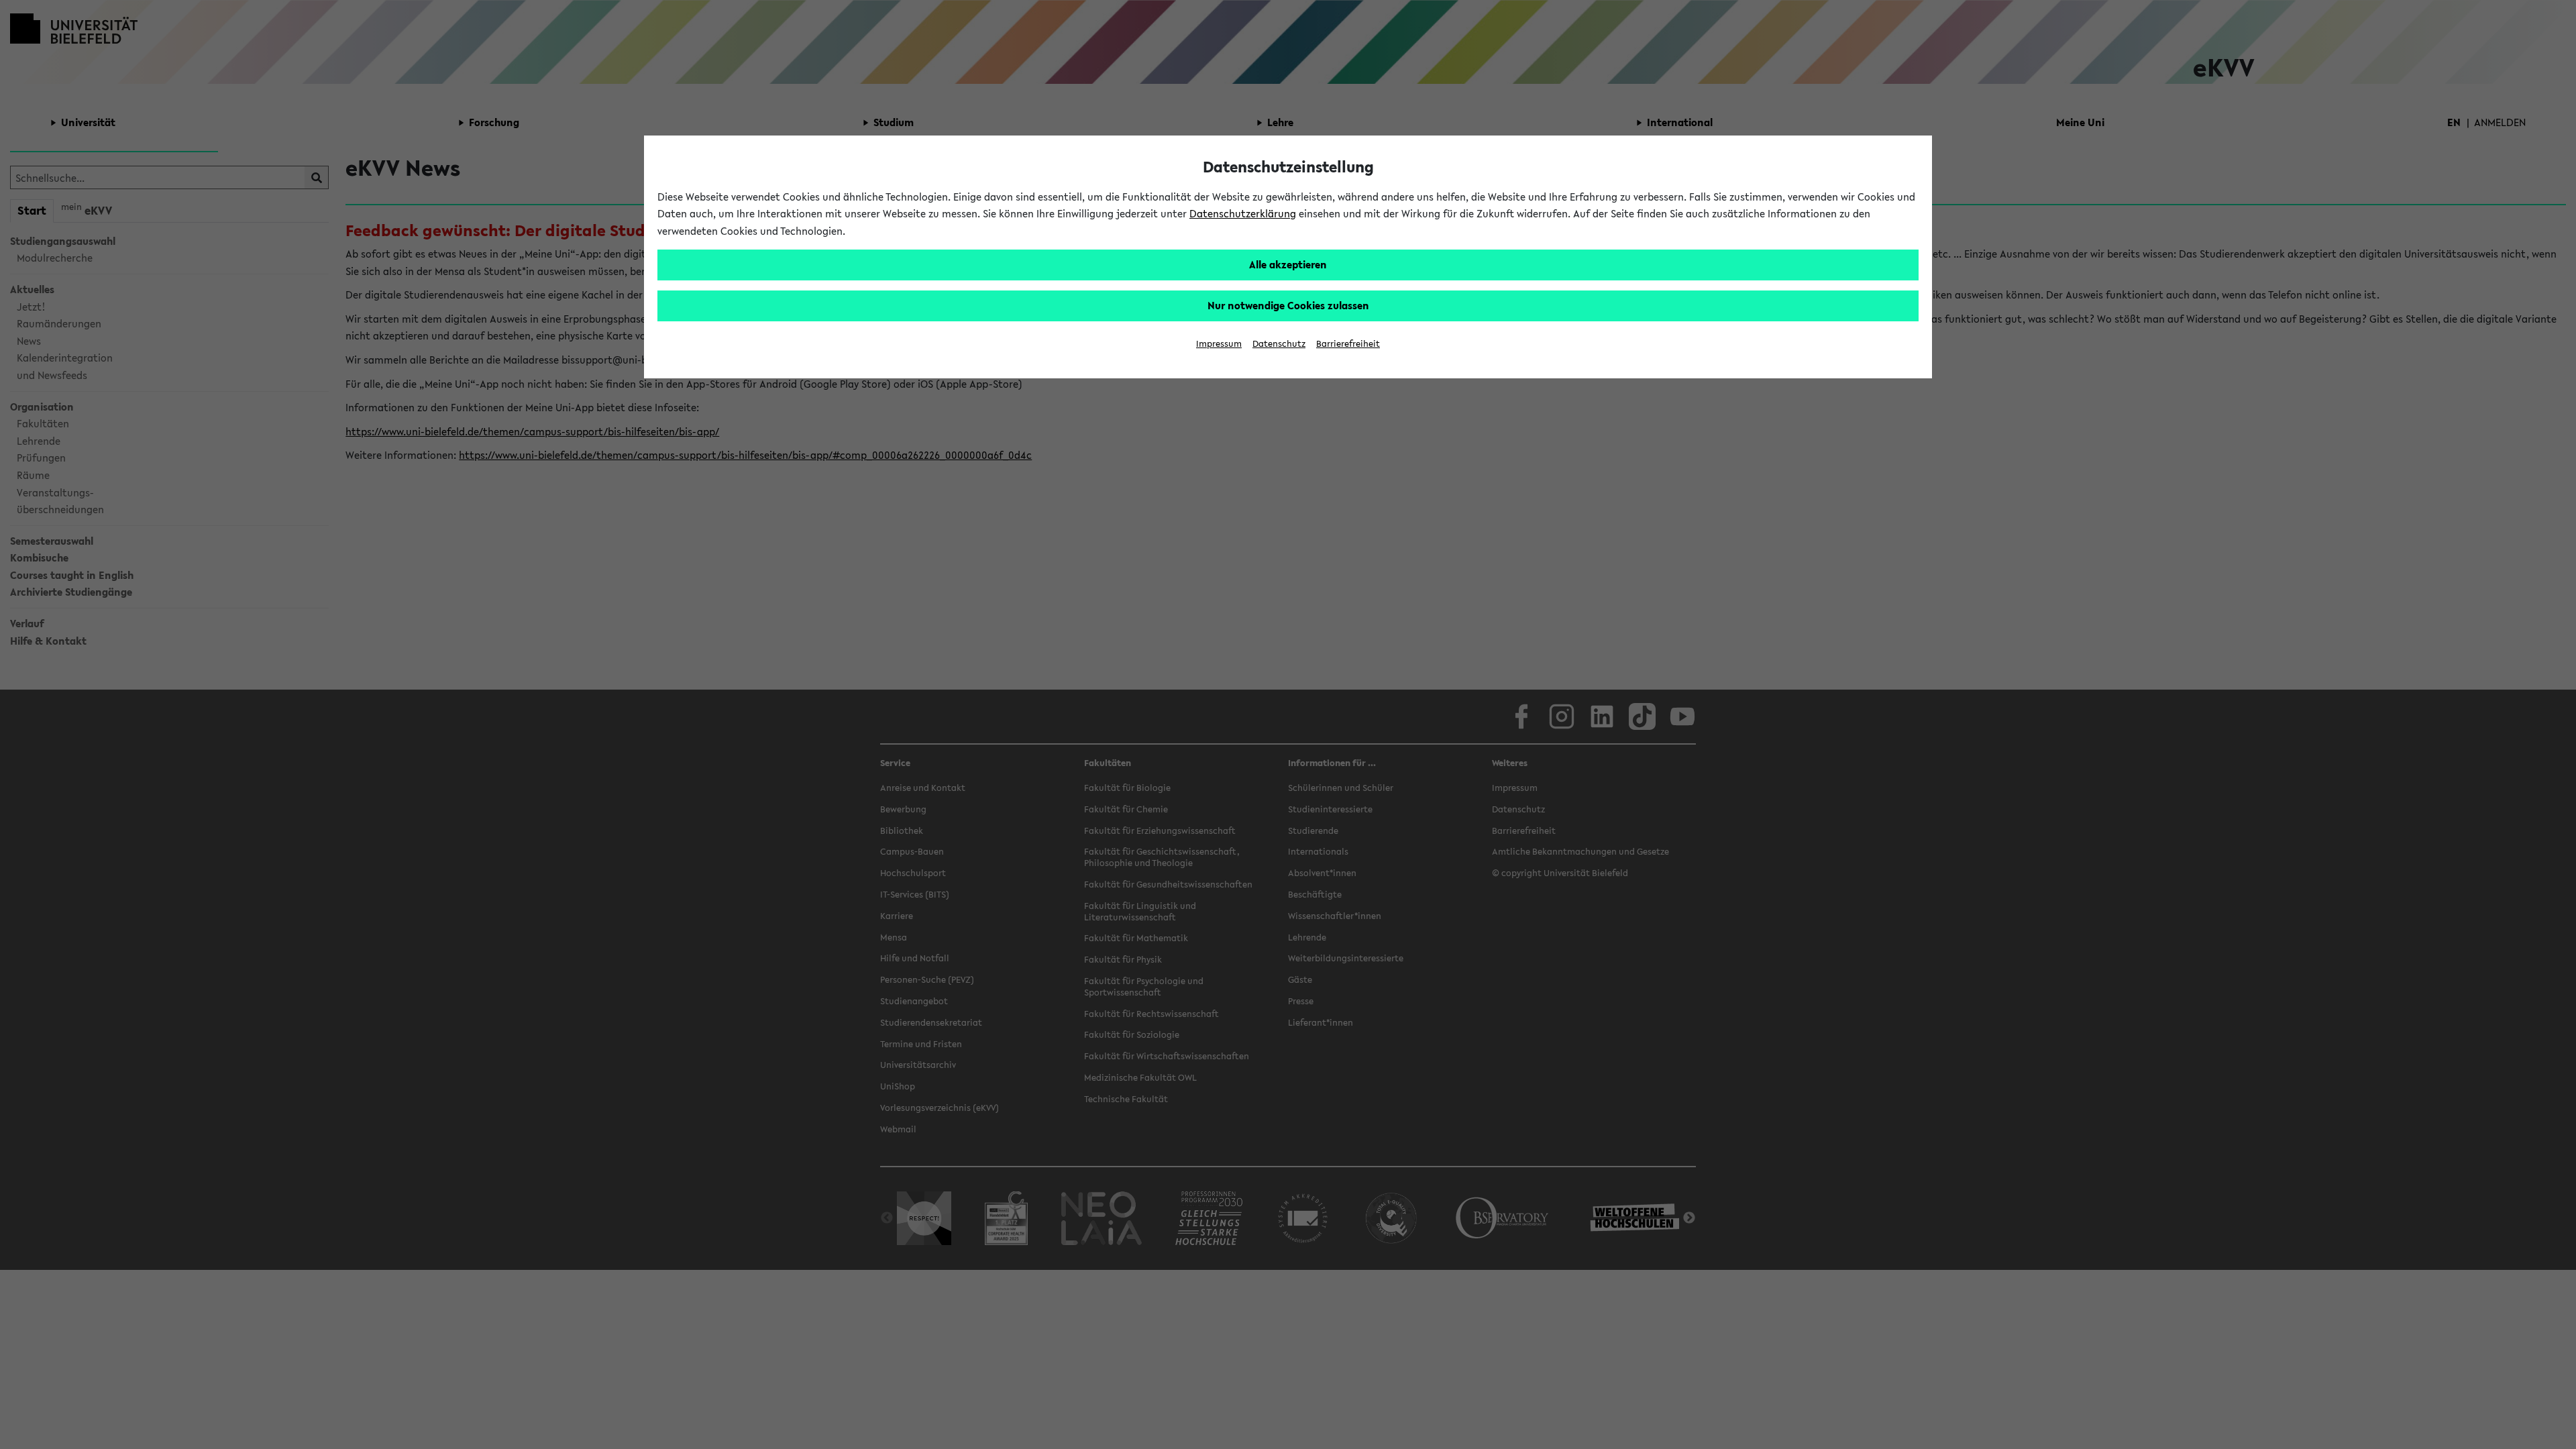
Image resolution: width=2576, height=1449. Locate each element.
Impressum (1219, 344)
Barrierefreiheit (1348, 344)
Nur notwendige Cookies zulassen (1288, 305)
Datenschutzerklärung (1243, 213)
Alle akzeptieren (1288, 264)
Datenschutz (1279, 344)
